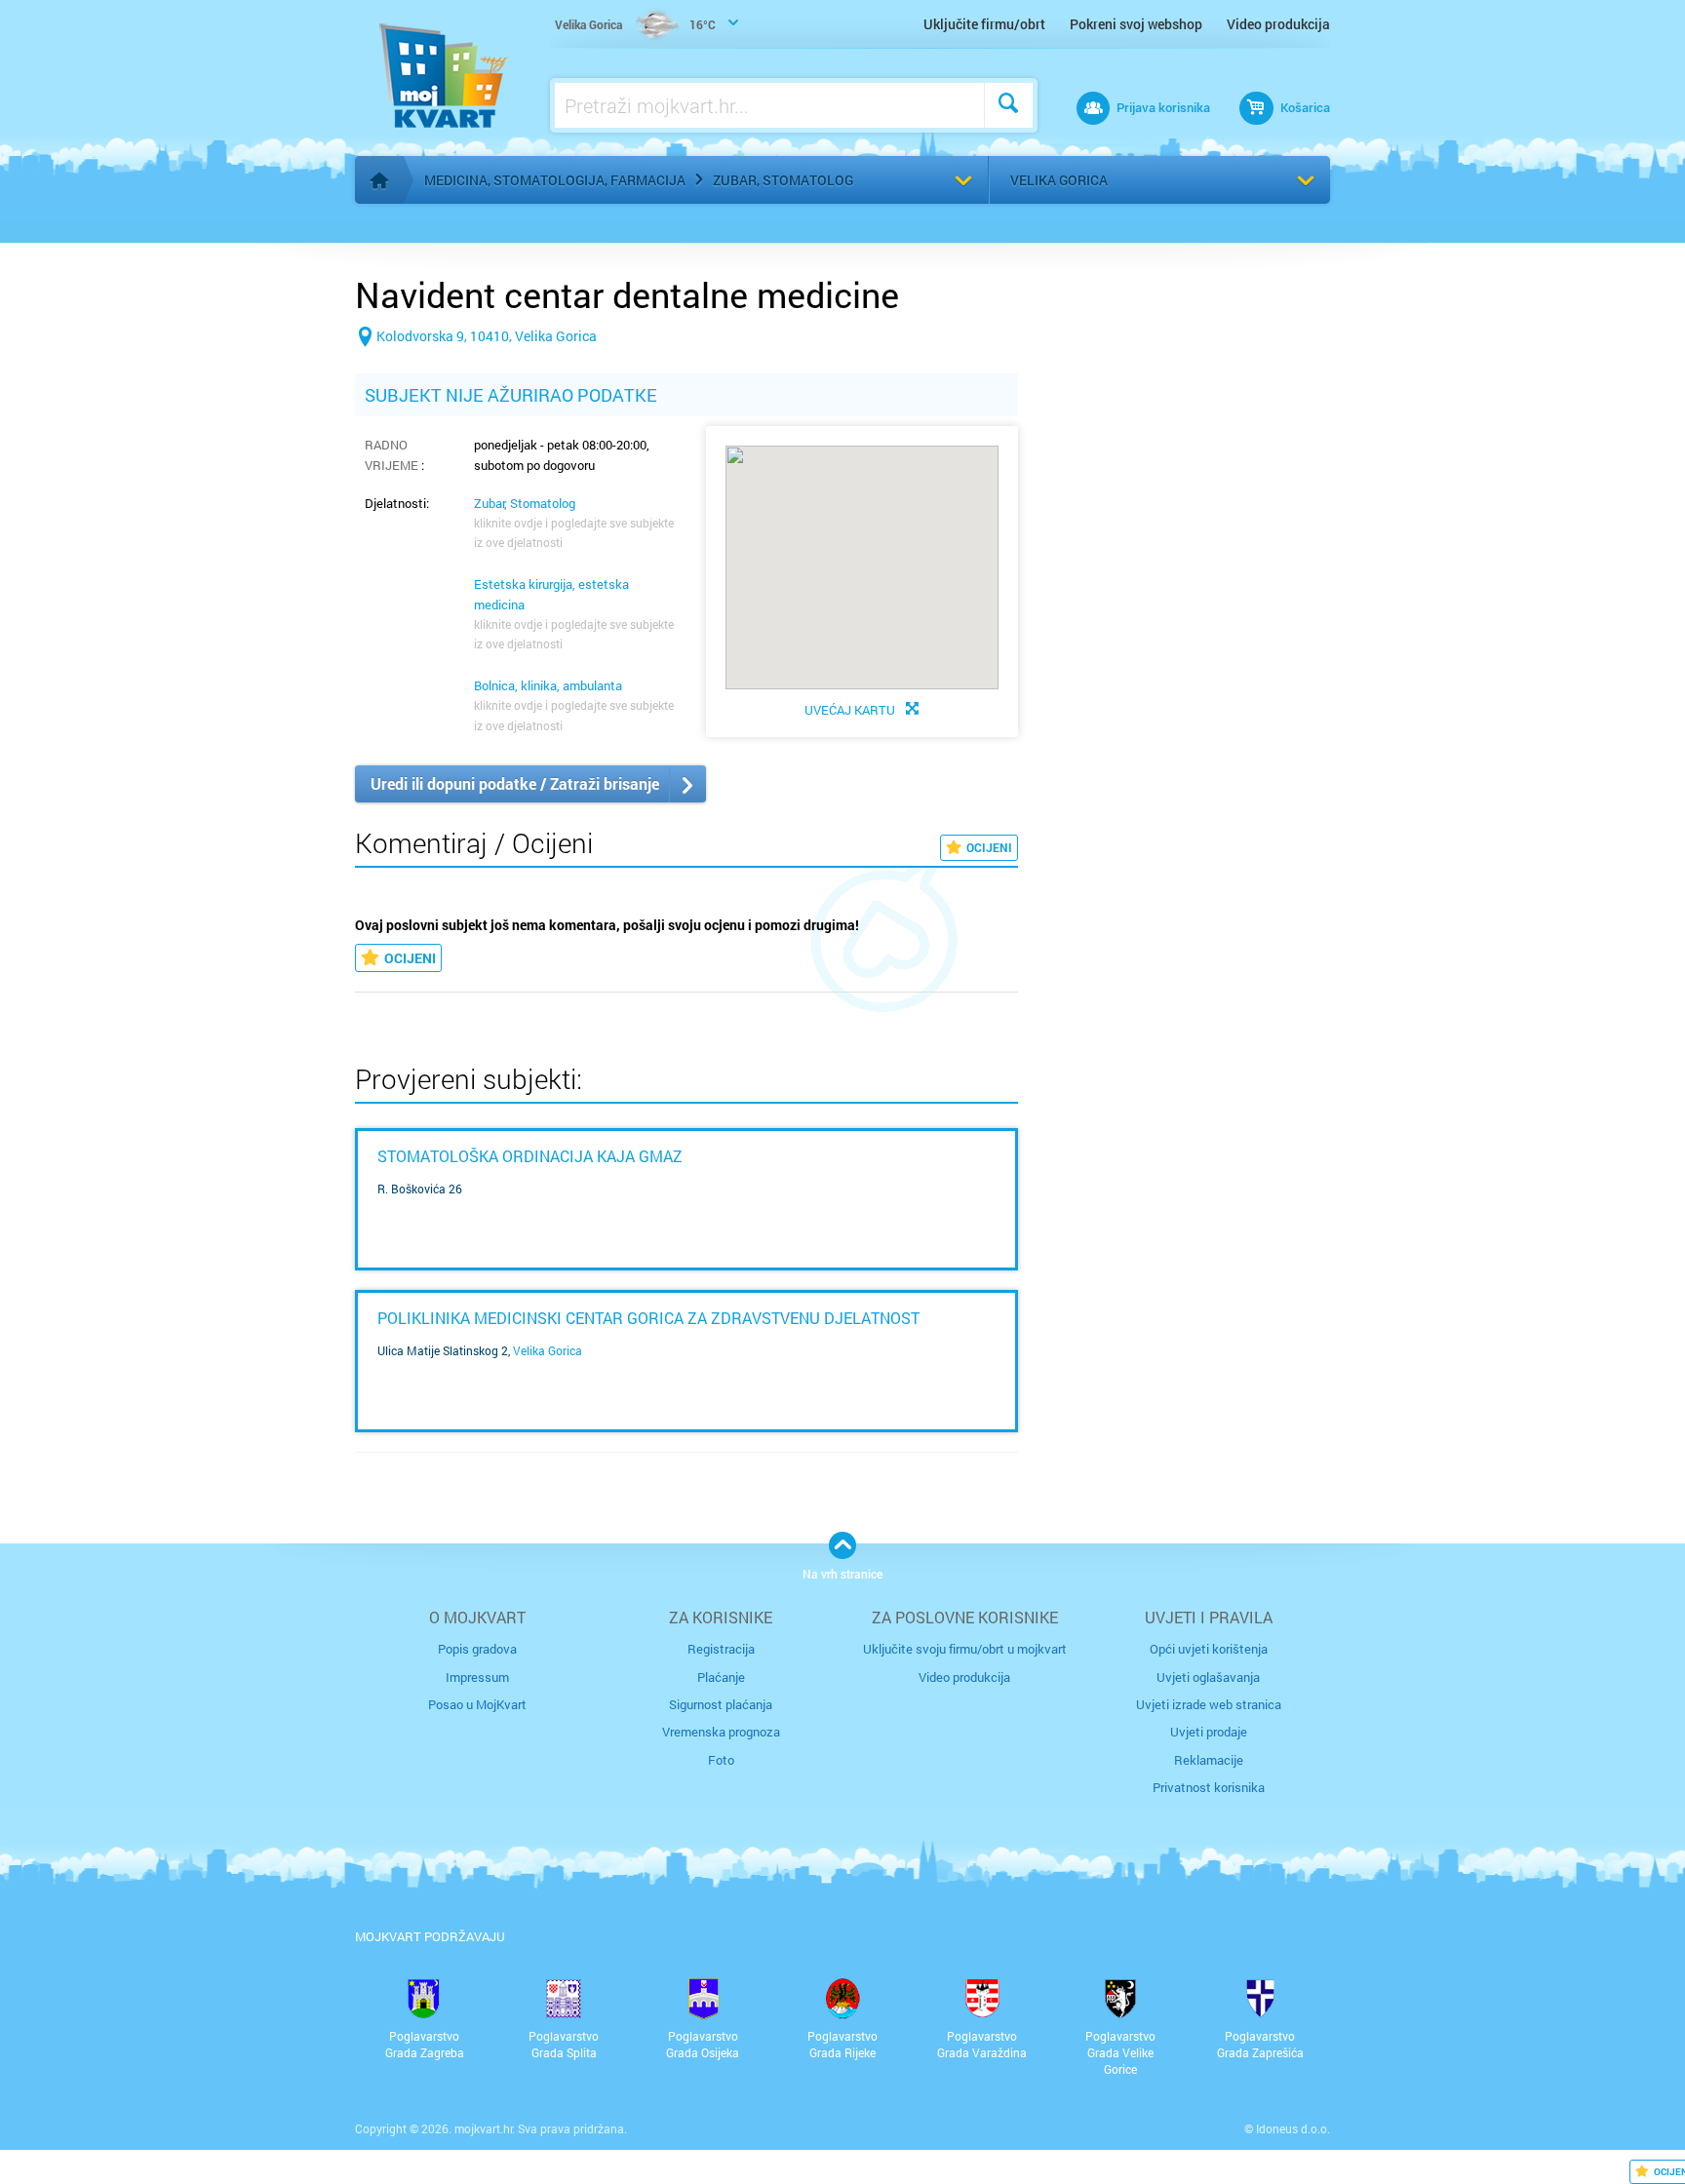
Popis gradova (477, 1649)
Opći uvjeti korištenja (1209, 1649)
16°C (635, 24)
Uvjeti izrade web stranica (1209, 1704)
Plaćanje (721, 1677)
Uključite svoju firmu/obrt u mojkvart (965, 1649)
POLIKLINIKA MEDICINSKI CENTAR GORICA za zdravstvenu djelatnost (648, 1318)
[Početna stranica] (379, 180)
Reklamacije (1209, 1760)
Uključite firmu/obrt (984, 24)
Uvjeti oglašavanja (1208, 1677)
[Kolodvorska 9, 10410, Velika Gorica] (476, 367)
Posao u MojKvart (477, 1704)
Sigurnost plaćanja (721, 1704)
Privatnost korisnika (1209, 1787)
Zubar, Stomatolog (783, 180)
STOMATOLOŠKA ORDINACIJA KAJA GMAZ (530, 1156)
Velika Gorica (1059, 180)
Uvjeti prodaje (1209, 1732)
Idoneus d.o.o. (1293, 2128)
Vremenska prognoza (721, 1732)
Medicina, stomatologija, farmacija (555, 180)
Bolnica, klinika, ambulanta (548, 685)
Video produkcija (1278, 24)
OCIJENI (989, 847)
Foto (721, 1760)
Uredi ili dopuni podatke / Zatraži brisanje (515, 783)
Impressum (477, 1677)
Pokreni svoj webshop (1136, 24)
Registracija (721, 1649)
